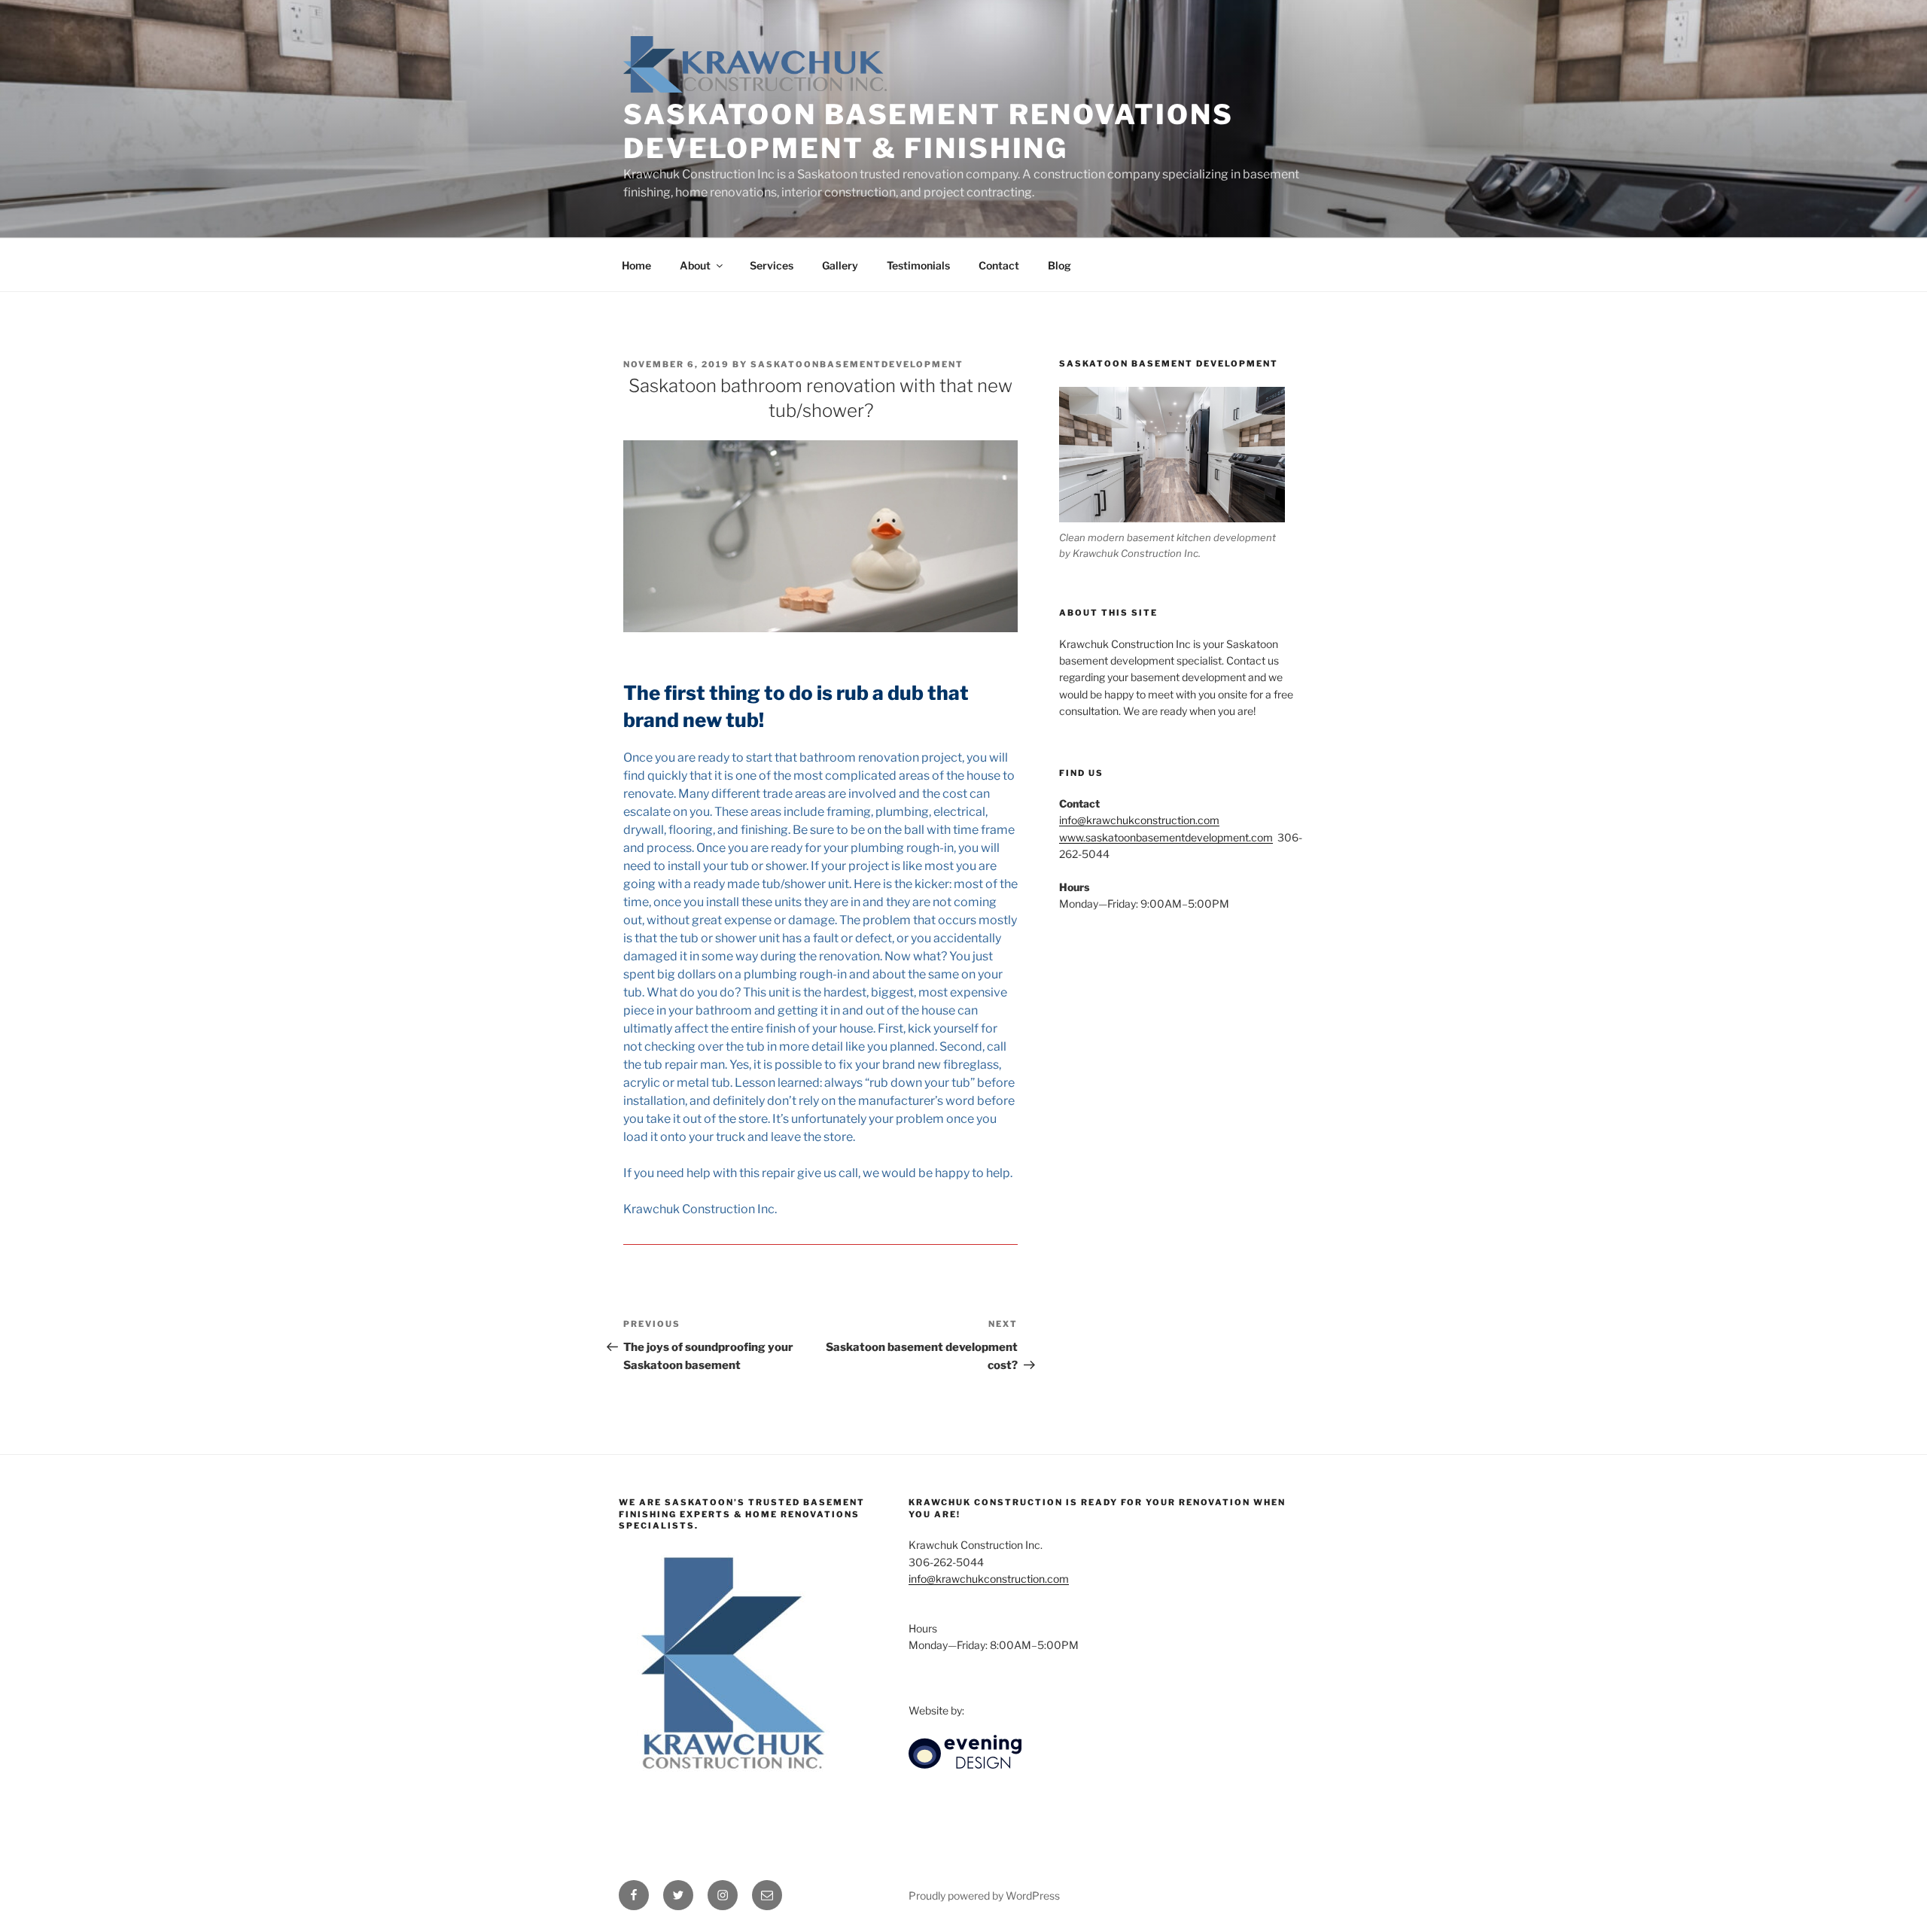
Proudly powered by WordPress (984, 1895)
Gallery (840, 265)
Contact (999, 265)
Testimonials (918, 265)
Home (636, 265)
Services (772, 265)
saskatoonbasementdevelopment (857, 364)
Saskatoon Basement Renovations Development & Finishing (928, 131)
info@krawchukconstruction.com (1139, 820)
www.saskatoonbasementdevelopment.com (1166, 837)
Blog (1059, 265)
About (695, 265)
